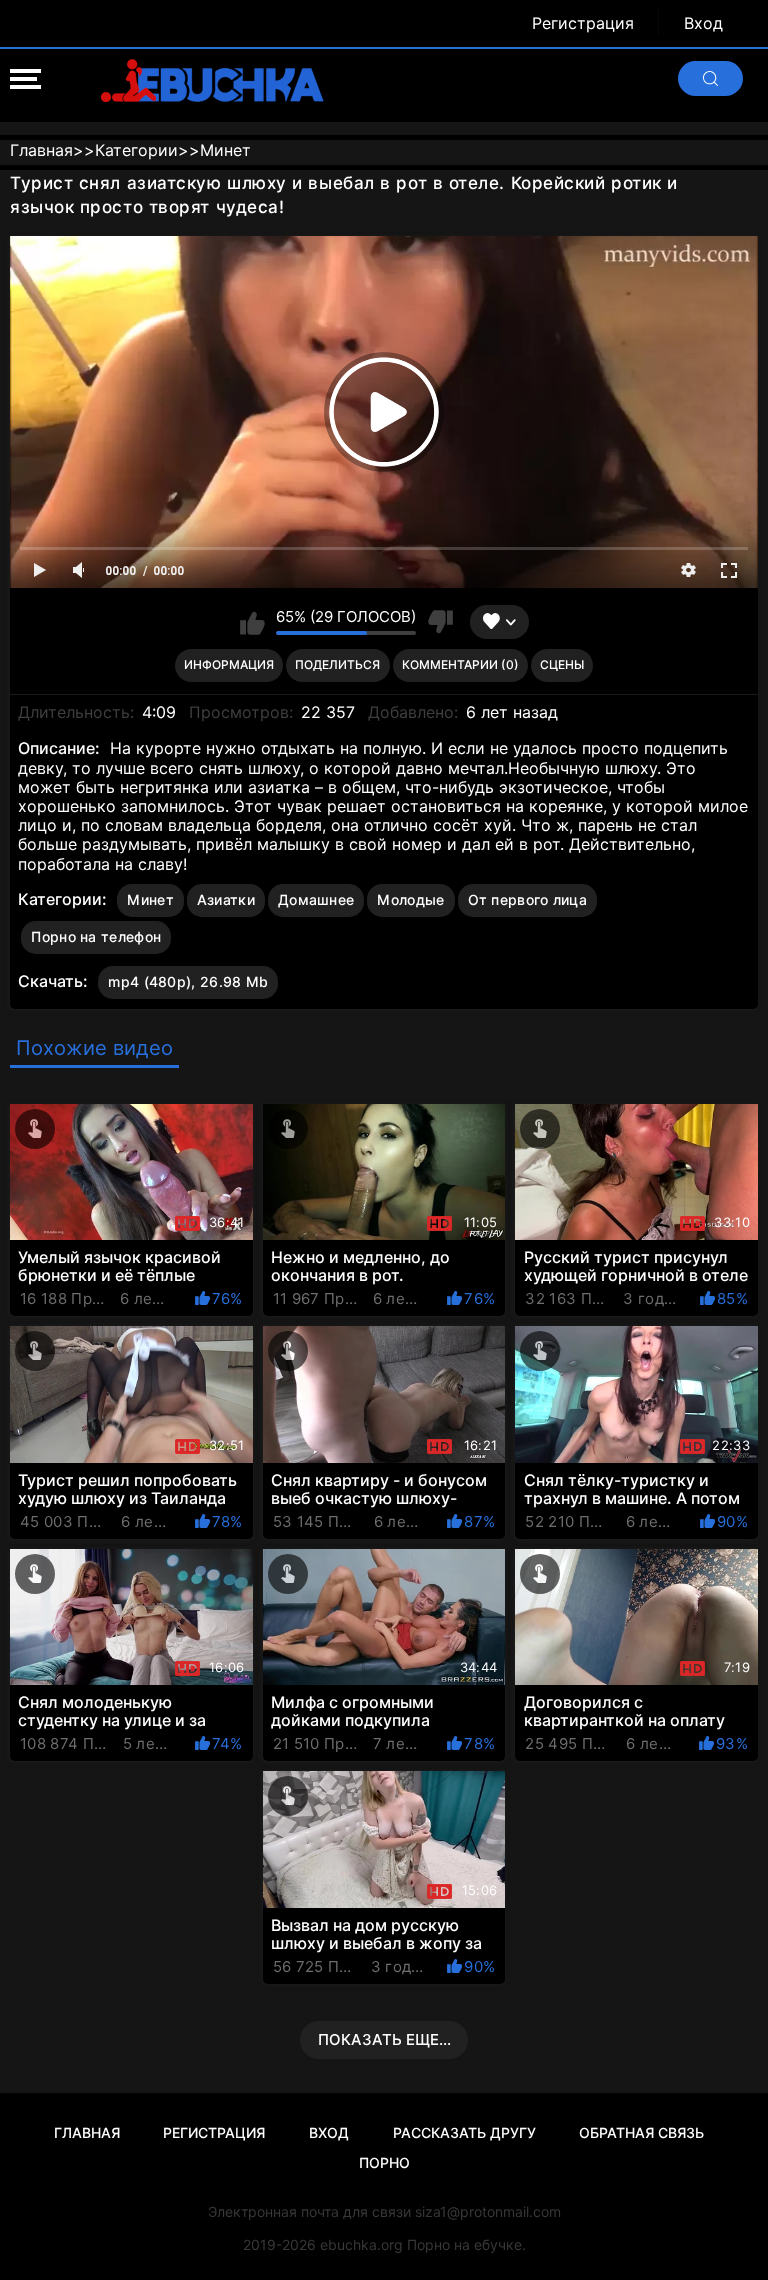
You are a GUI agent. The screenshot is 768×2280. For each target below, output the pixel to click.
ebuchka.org (361, 2244)
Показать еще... (384, 2039)
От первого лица (528, 899)
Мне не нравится (439, 622)
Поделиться (337, 664)
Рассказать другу (464, 2132)
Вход (703, 23)
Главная (87, 2132)
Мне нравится (252, 622)
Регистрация (583, 23)
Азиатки (226, 899)
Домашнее (316, 899)
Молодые (410, 899)
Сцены (562, 664)
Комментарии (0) (460, 664)
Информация (229, 664)
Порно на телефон (96, 936)
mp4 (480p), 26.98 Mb (188, 981)
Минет (150, 899)
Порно (384, 2162)
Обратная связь (641, 2132)
